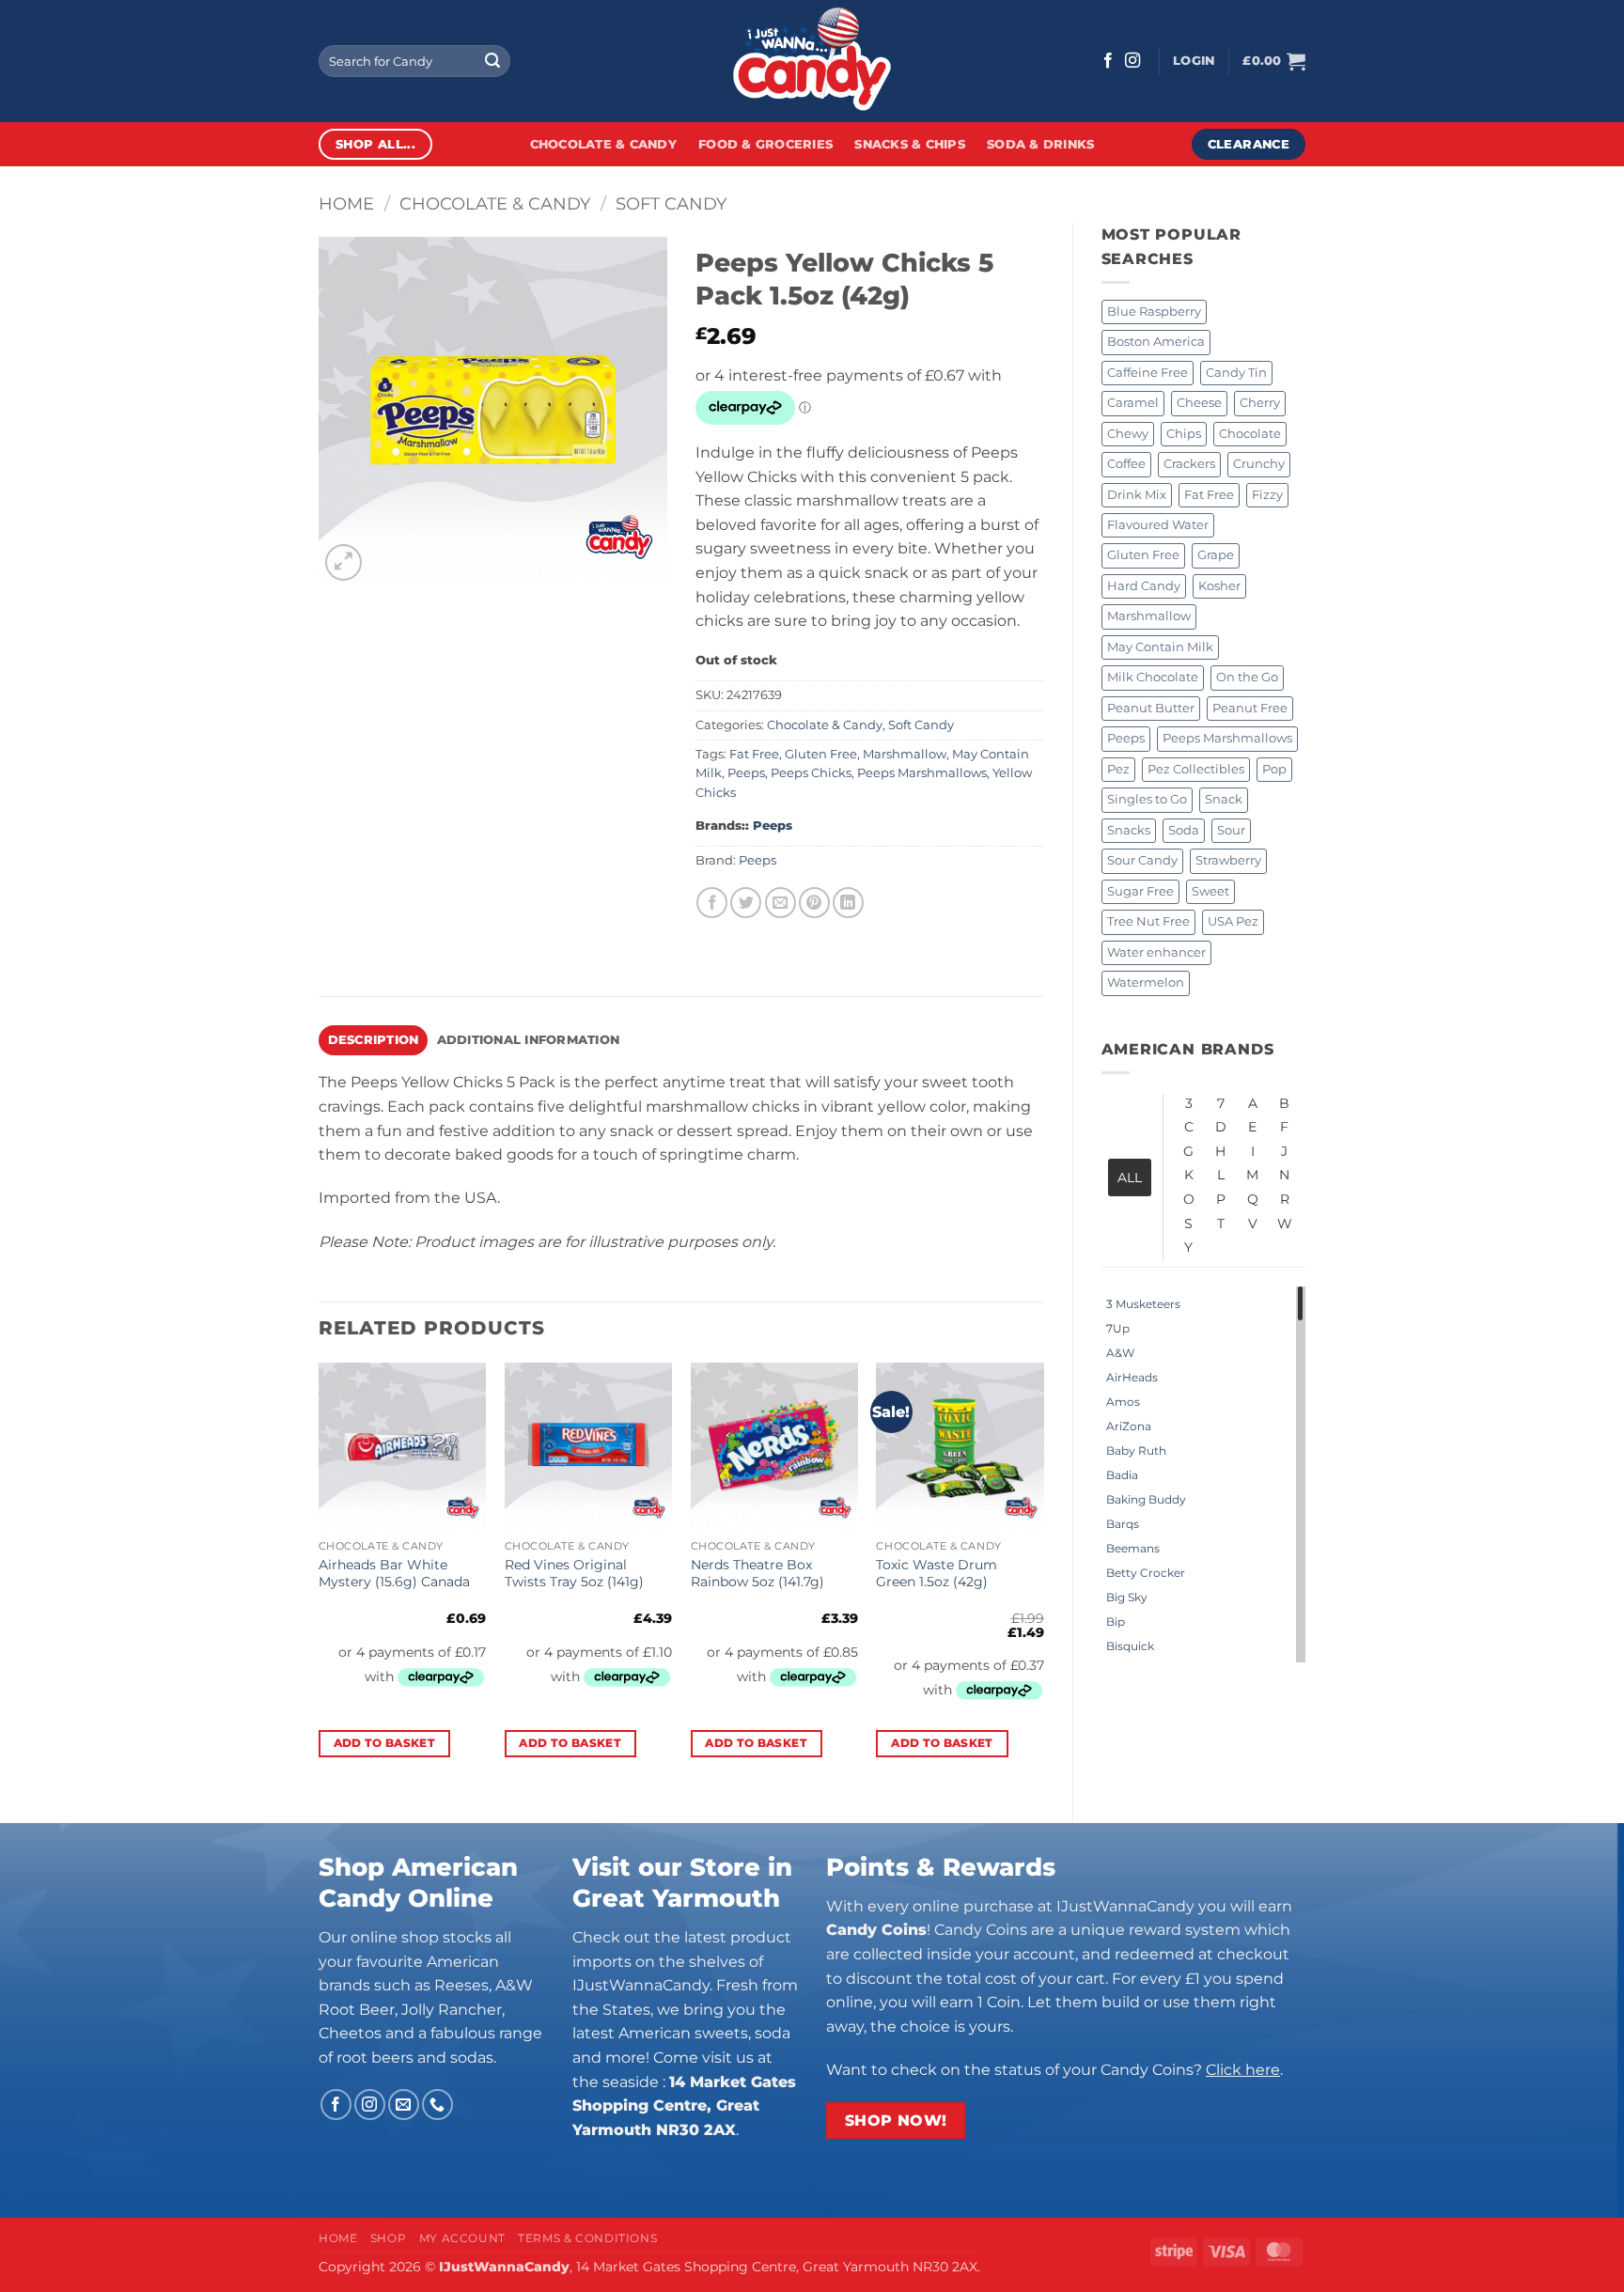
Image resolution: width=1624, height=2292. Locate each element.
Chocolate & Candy (603, 144)
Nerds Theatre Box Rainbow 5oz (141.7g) (757, 1574)
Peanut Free (1250, 708)
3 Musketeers (1143, 1304)
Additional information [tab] (529, 1040)
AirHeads (1132, 1377)
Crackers (1189, 464)
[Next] (1043, 1577)
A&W (1120, 1353)
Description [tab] (374, 1040)
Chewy (1128, 434)
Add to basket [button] (385, 1743)
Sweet (1210, 891)
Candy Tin (1236, 373)
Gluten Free (1143, 555)
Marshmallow (1149, 616)
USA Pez (1233, 921)
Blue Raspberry (1154, 312)
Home (346, 203)
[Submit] (492, 61)
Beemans (1133, 1548)
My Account (462, 2238)
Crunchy (1259, 464)
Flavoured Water (1158, 525)
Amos (1123, 1402)
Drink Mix (1137, 495)
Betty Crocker (1146, 1573)
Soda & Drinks (1040, 144)
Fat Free (1209, 495)
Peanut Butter (1151, 708)
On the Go (1247, 677)
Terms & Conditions (587, 2238)
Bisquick (1130, 1646)
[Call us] (437, 2105)
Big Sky (1127, 1597)
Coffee (1126, 464)
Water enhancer (1156, 952)
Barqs (1123, 1524)
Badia (1122, 1475)
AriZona (1129, 1426)
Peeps (1126, 738)
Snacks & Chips (910, 144)
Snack (1224, 799)
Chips (1184, 434)
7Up (1118, 1328)
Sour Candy (1142, 860)
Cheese (1199, 403)
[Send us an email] (404, 2105)
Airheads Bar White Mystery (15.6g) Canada (394, 1574)
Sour (1231, 830)
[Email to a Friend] (781, 903)
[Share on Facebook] (712, 903)
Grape (1216, 555)
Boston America (1156, 342)
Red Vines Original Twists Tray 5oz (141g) (574, 1574)
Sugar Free (1140, 891)
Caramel (1133, 403)
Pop (1274, 769)
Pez (1118, 769)
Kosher (1219, 586)
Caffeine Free (1148, 373)
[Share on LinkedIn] (848, 903)
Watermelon (1146, 982)
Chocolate (1250, 434)
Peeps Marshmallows (1227, 738)
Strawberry (1228, 860)
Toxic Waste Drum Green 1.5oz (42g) (937, 1574)
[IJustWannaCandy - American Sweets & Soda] (812, 61)
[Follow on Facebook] (1108, 61)
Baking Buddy (1146, 1499)
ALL (1130, 1177)
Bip (1116, 1622)
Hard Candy (1144, 586)
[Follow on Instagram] (1132, 61)
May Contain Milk (1160, 647)
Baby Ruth (1136, 1450)
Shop (388, 2238)
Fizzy (1267, 495)
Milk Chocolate (1153, 677)
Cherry (1260, 403)
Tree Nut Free (1148, 921)
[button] (1194, 61)
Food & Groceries (765, 144)
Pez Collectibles (1196, 769)
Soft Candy (671, 203)
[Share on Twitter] (746, 903)
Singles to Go (1147, 799)
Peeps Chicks (811, 773)
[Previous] (320, 1577)
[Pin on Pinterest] (814, 903)
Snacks (1129, 830)
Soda (1184, 830)
